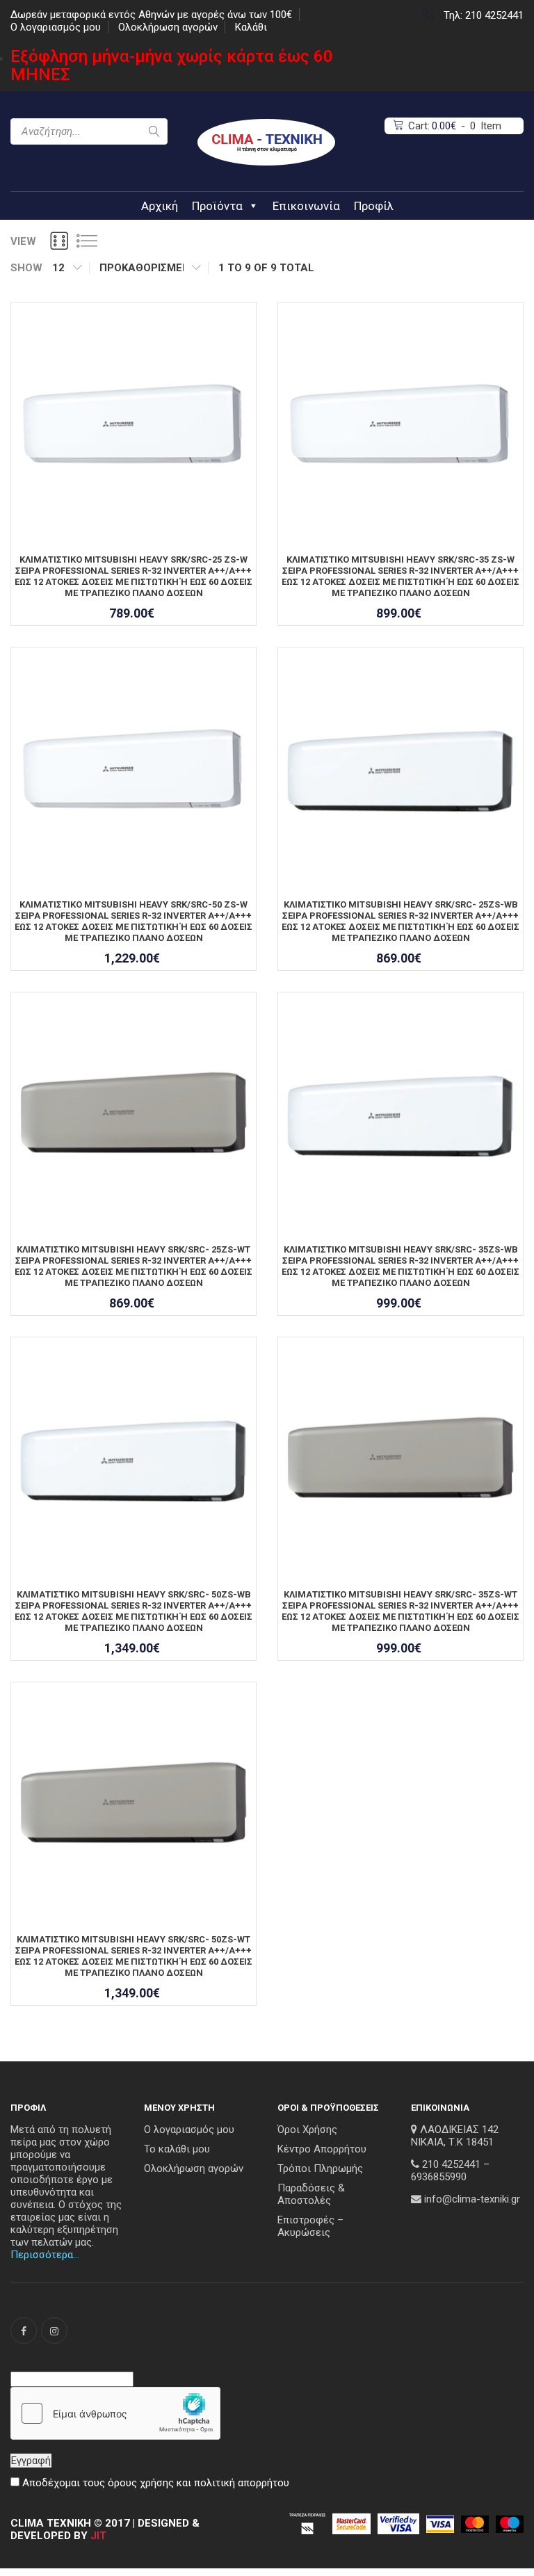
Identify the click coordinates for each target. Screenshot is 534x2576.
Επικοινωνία (306, 206)
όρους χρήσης (141, 2483)
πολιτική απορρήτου (242, 2483)
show (26, 268)
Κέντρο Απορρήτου (322, 2149)
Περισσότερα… (45, 2255)
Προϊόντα (217, 206)
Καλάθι (251, 27)
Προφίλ (374, 206)
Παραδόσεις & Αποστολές (311, 2194)
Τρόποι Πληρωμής (320, 2168)
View (23, 241)
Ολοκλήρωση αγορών (168, 27)
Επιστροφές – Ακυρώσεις (310, 2226)
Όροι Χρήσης (307, 2130)
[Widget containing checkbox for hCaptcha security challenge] (115, 2413)
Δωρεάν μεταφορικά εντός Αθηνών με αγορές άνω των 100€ (151, 15)
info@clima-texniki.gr (472, 2199)
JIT (98, 2536)
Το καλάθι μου (177, 2149)
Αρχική (160, 206)
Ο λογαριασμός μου (56, 27)
